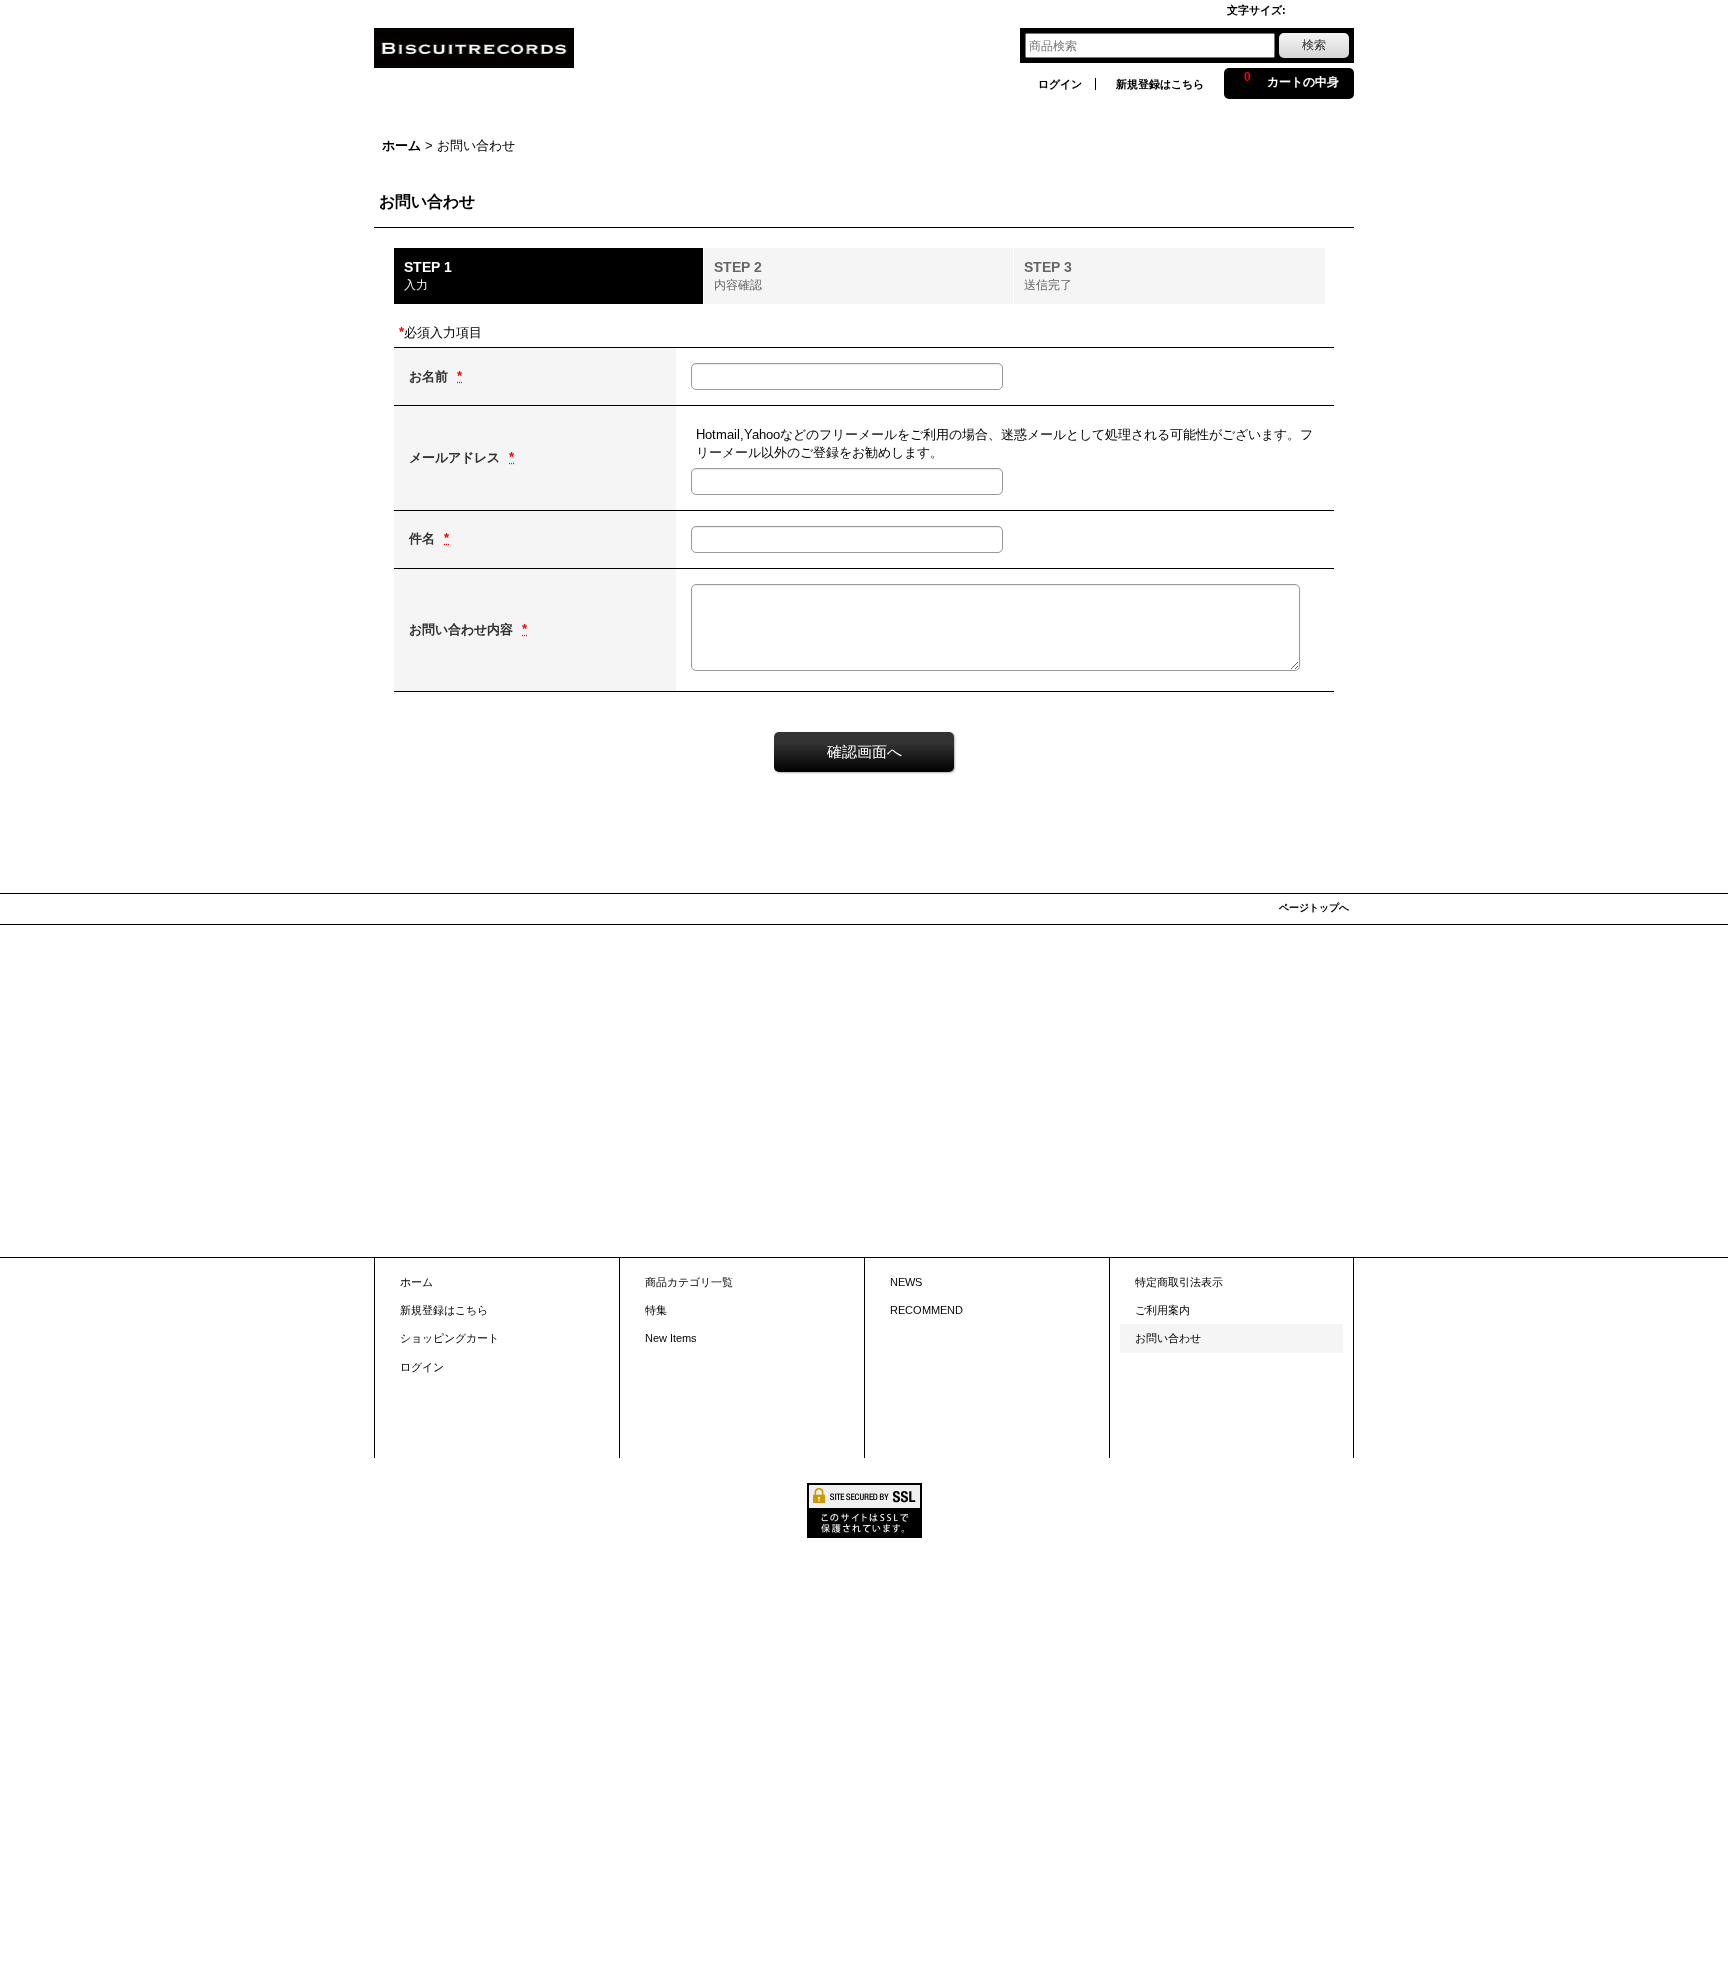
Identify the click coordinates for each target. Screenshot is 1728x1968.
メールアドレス (456, 457)
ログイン (1060, 84)
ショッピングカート (449, 1338)
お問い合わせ (1168, 1338)
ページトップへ (1314, 907)
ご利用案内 (1162, 1310)
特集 (656, 1310)
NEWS (906, 1282)
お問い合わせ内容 (463, 629)
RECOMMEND (926, 1310)
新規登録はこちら (1160, 84)
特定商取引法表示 (1179, 1282)
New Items (671, 1338)
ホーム (416, 1282)
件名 (424, 538)
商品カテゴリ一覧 (689, 1282)
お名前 (430, 376)
